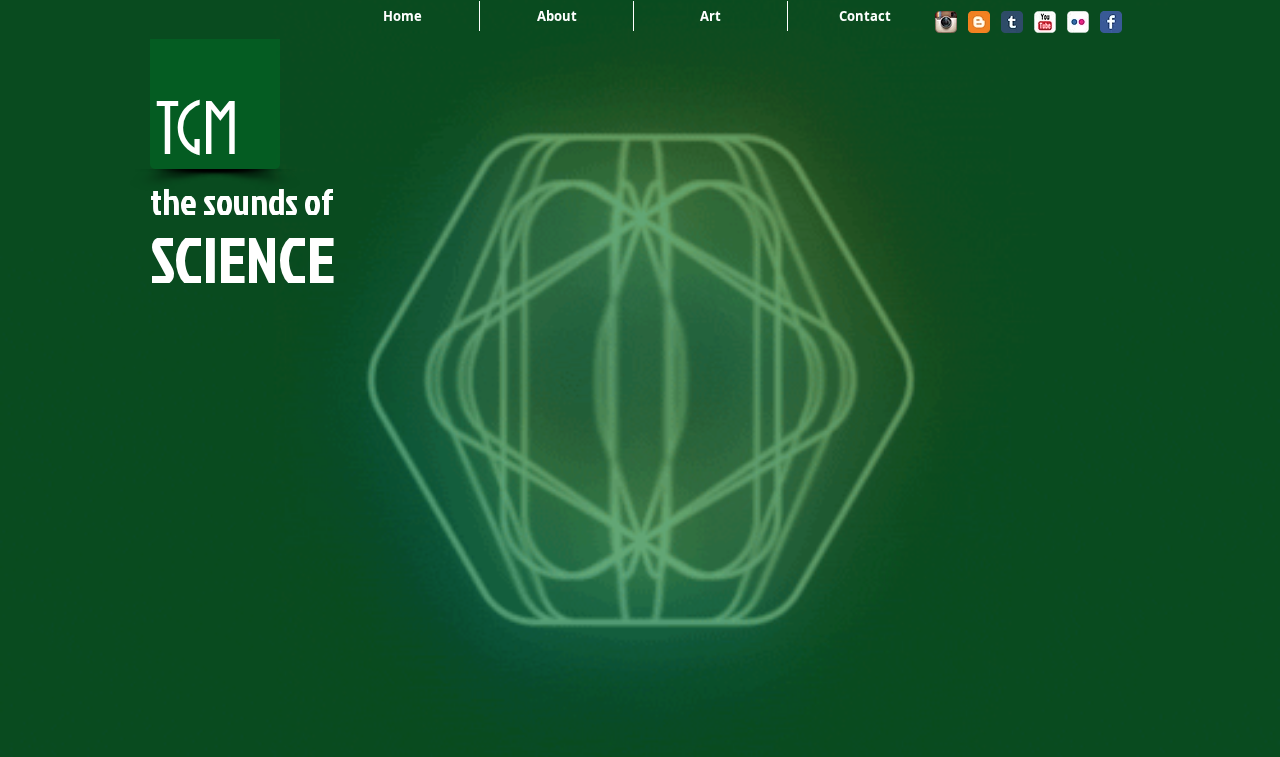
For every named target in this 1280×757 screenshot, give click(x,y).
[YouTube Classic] (1045, 22)
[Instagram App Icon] (946, 22)
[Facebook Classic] (1111, 22)
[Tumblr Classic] (1012, 22)
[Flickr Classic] (1078, 22)
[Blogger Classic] (979, 22)
